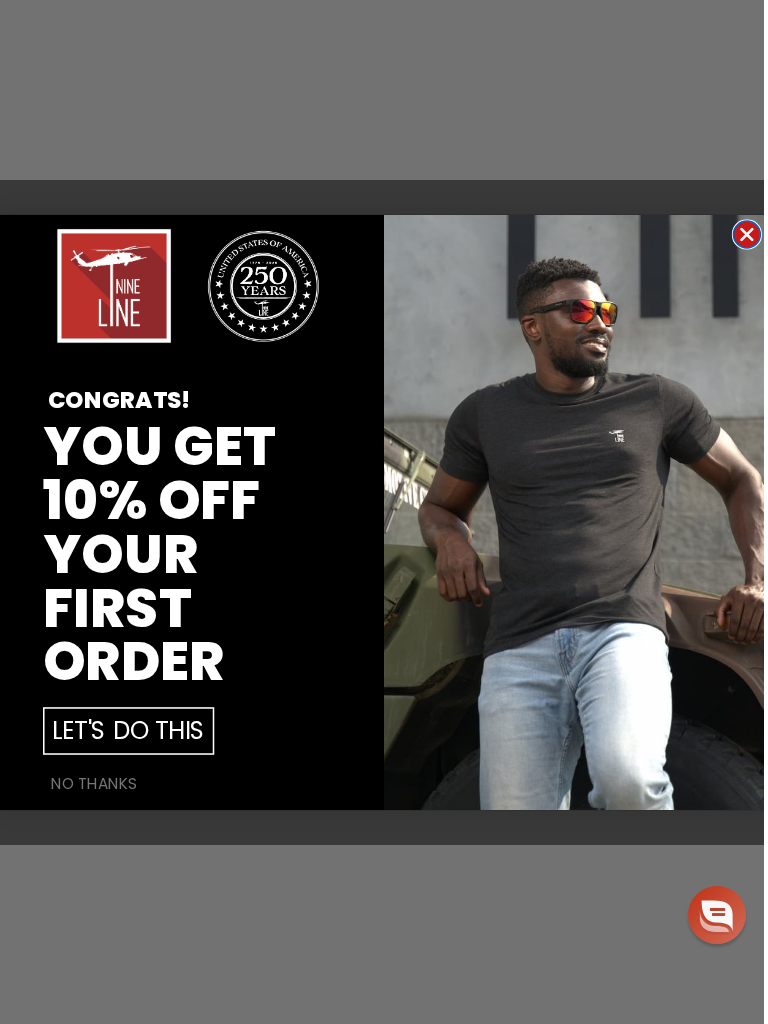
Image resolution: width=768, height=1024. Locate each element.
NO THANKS (94, 783)
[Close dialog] (746, 234)
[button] (717, 915)
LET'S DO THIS (128, 730)
